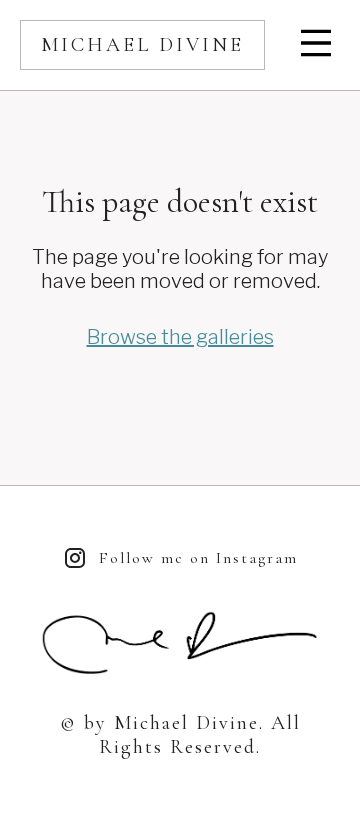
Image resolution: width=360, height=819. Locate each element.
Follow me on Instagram (198, 558)
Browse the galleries (180, 337)
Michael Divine (142, 45)
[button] (318, 45)
